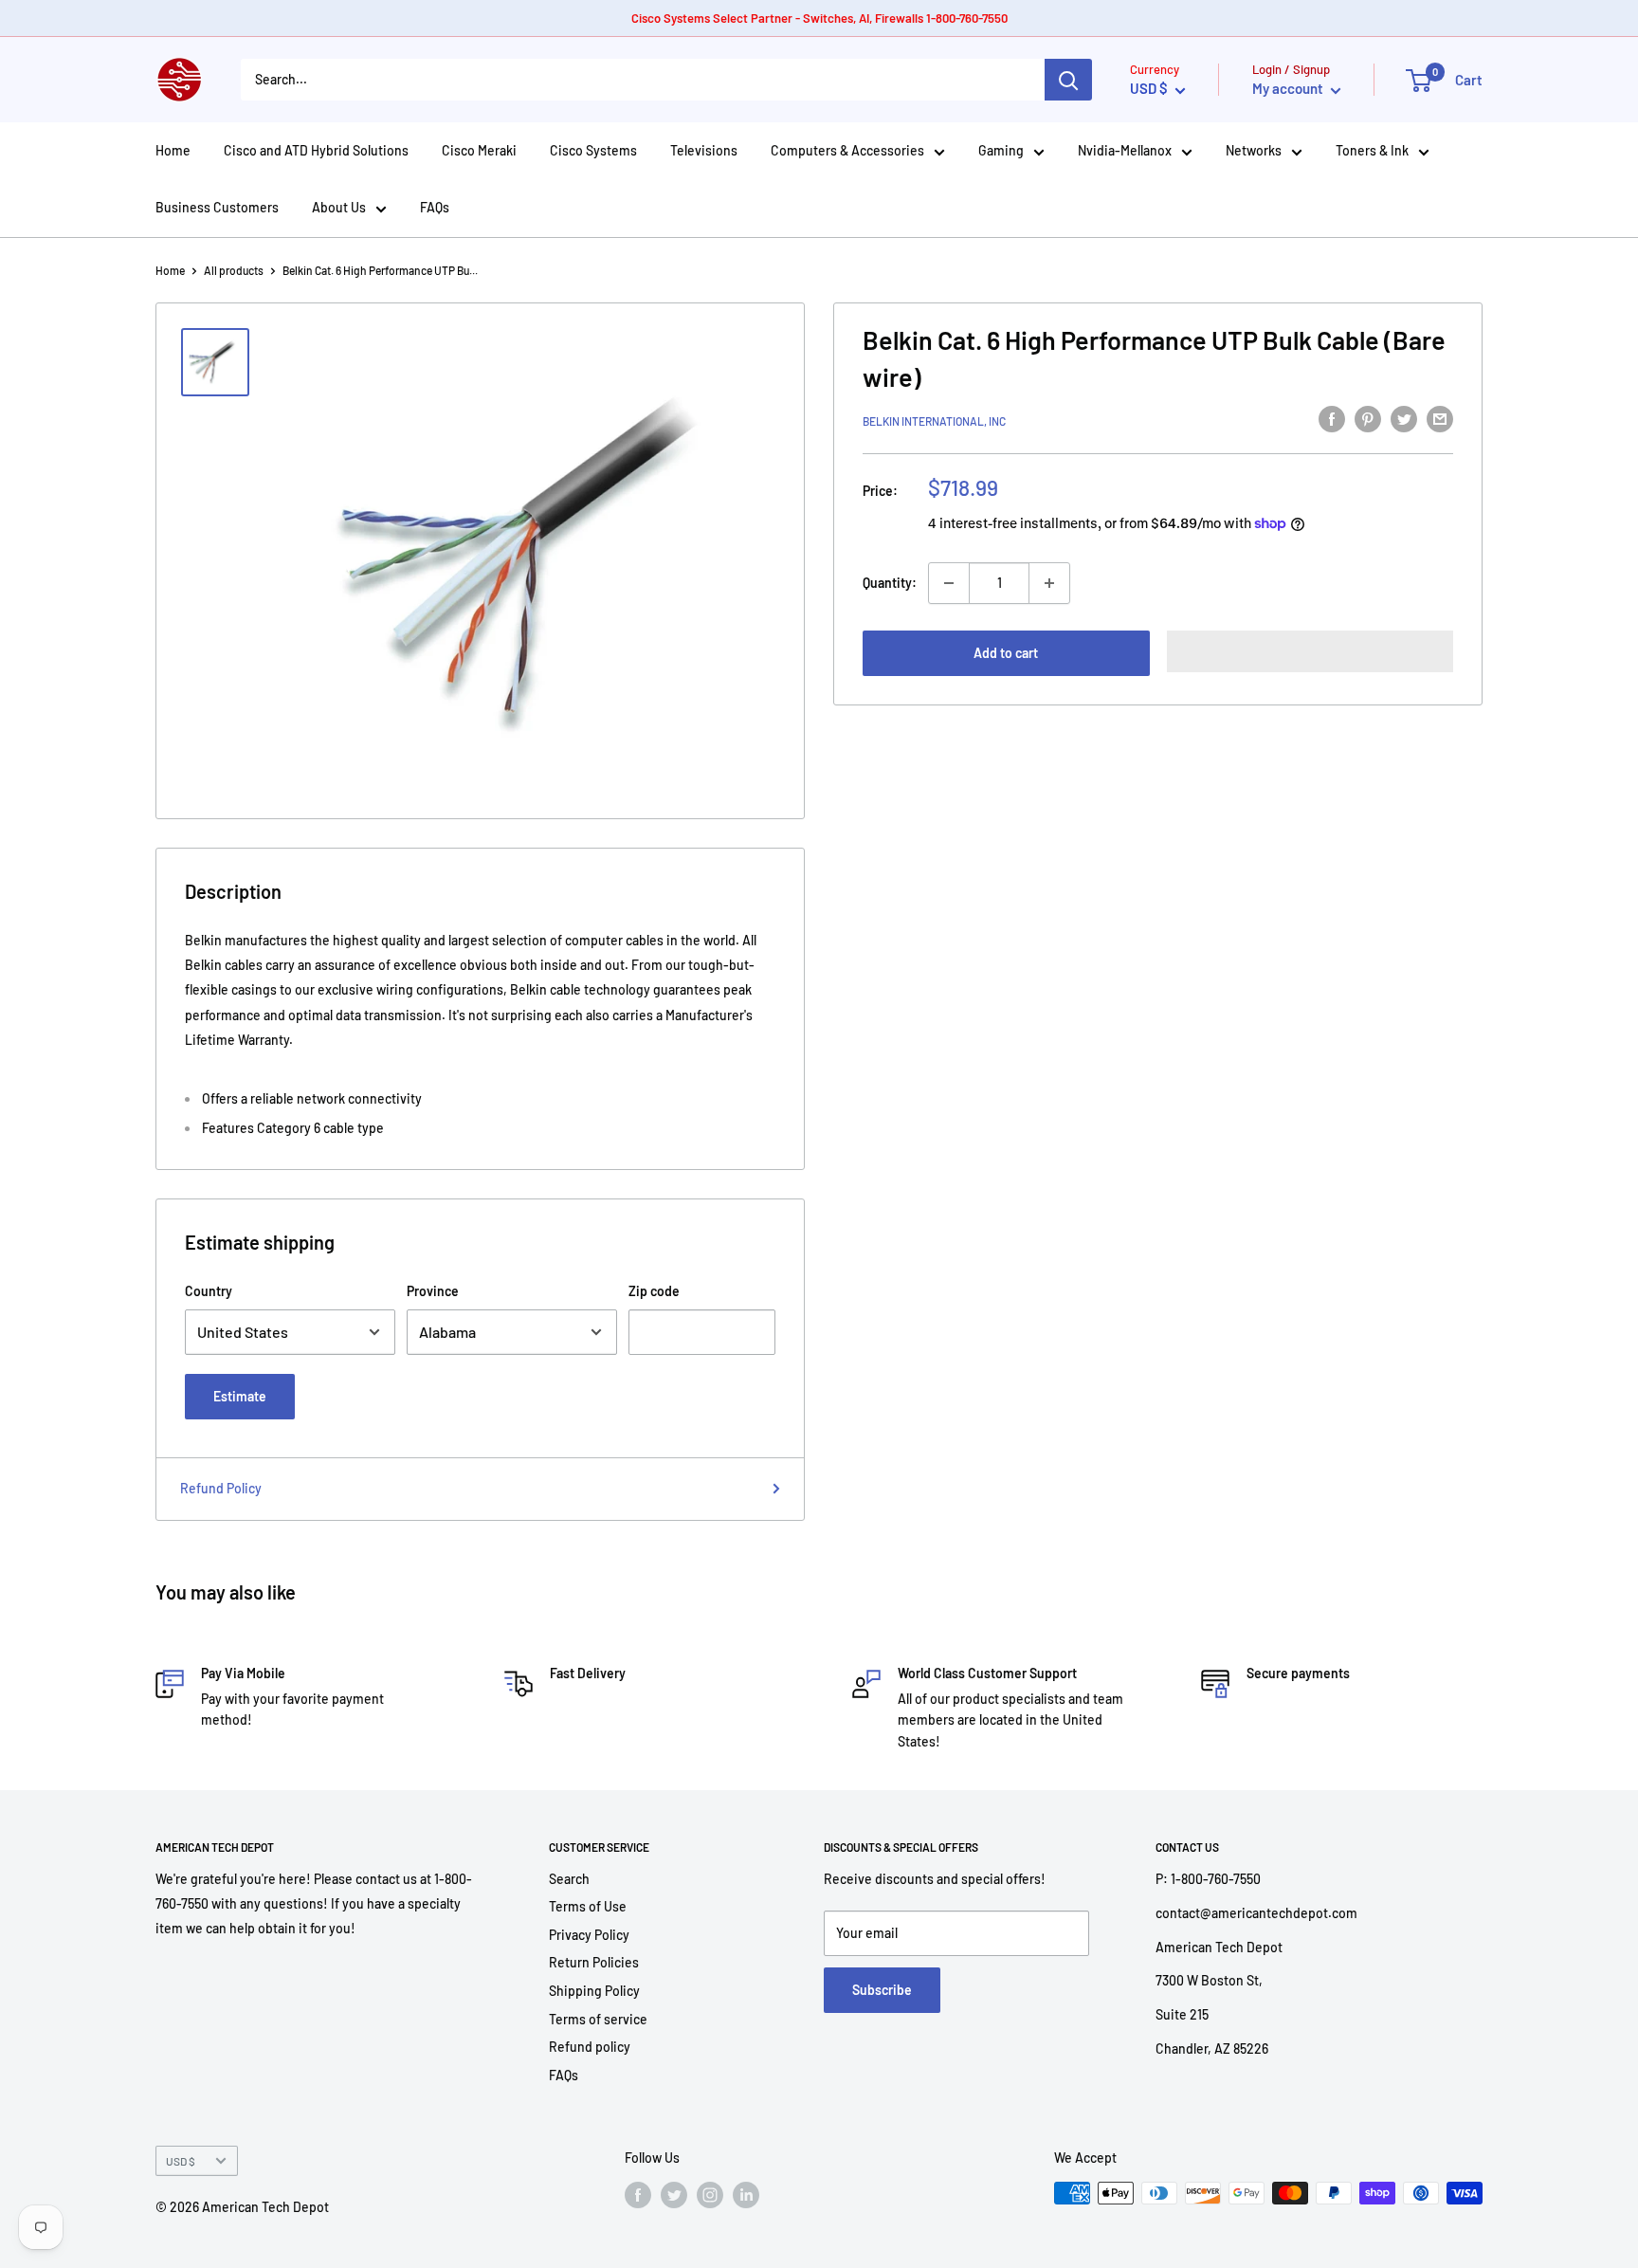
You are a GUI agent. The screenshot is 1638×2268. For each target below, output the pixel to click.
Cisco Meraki (479, 150)
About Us (339, 207)
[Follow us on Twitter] (674, 2195)
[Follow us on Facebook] (638, 2195)
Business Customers (217, 207)
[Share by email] (1440, 418)
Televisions (704, 150)
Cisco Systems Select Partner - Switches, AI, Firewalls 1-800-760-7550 (819, 18)
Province (433, 1291)
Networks (1254, 150)
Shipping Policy (594, 1991)
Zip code (654, 1291)
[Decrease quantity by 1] (949, 583)
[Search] (1068, 80)
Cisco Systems (593, 150)
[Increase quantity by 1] (1049, 583)
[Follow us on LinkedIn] (746, 2195)
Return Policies (594, 1962)
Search (569, 1879)
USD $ (181, 2161)
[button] (1310, 651)
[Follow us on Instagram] (710, 2195)
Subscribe (882, 1990)
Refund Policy (221, 1488)
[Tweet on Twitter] (1404, 418)
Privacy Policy (589, 1935)
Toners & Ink (1372, 150)
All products (234, 270)
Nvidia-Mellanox (1125, 150)
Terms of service (598, 2019)
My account (1289, 88)
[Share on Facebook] (1332, 418)
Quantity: (890, 583)
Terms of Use (588, 1906)
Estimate (240, 1396)
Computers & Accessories (847, 150)
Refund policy (590, 2047)
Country (209, 1291)
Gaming (1001, 150)
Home (173, 150)
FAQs (435, 207)
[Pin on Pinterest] (1368, 418)
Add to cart (1006, 653)
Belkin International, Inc (934, 421)
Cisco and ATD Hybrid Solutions (316, 150)
